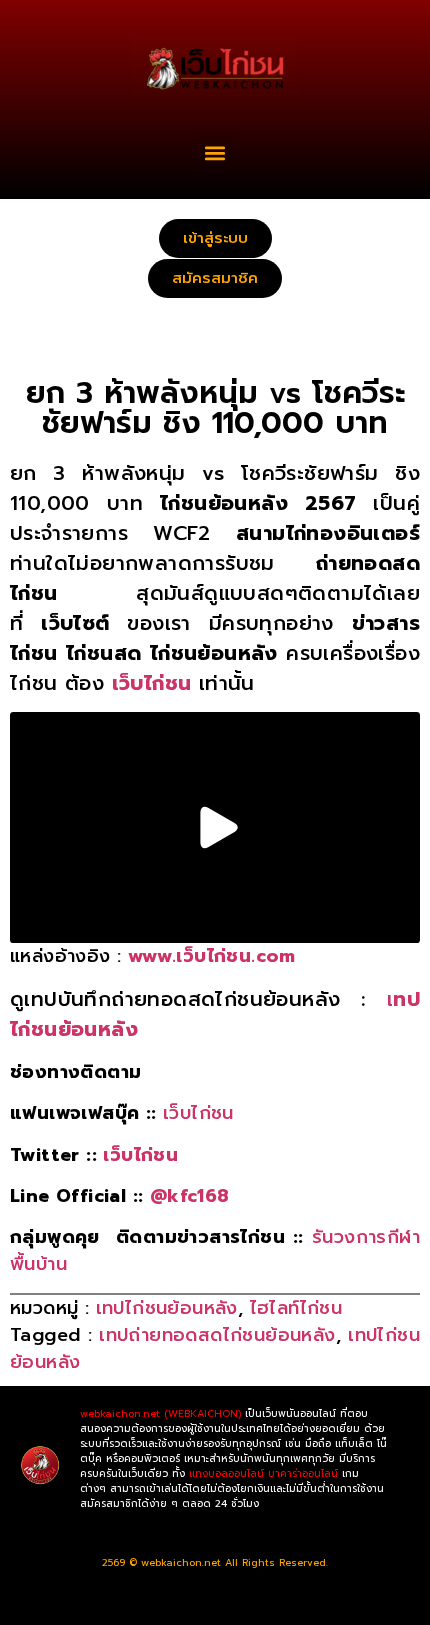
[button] (215, 152)
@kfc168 (190, 1196)
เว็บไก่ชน (198, 1113)
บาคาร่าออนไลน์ (303, 1473)
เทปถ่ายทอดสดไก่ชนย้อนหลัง (217, 1335)
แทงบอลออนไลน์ (226, 1473)
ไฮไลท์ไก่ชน (296, 1308)
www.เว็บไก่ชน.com (212, 956)
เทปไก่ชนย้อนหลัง (167, 1308)
